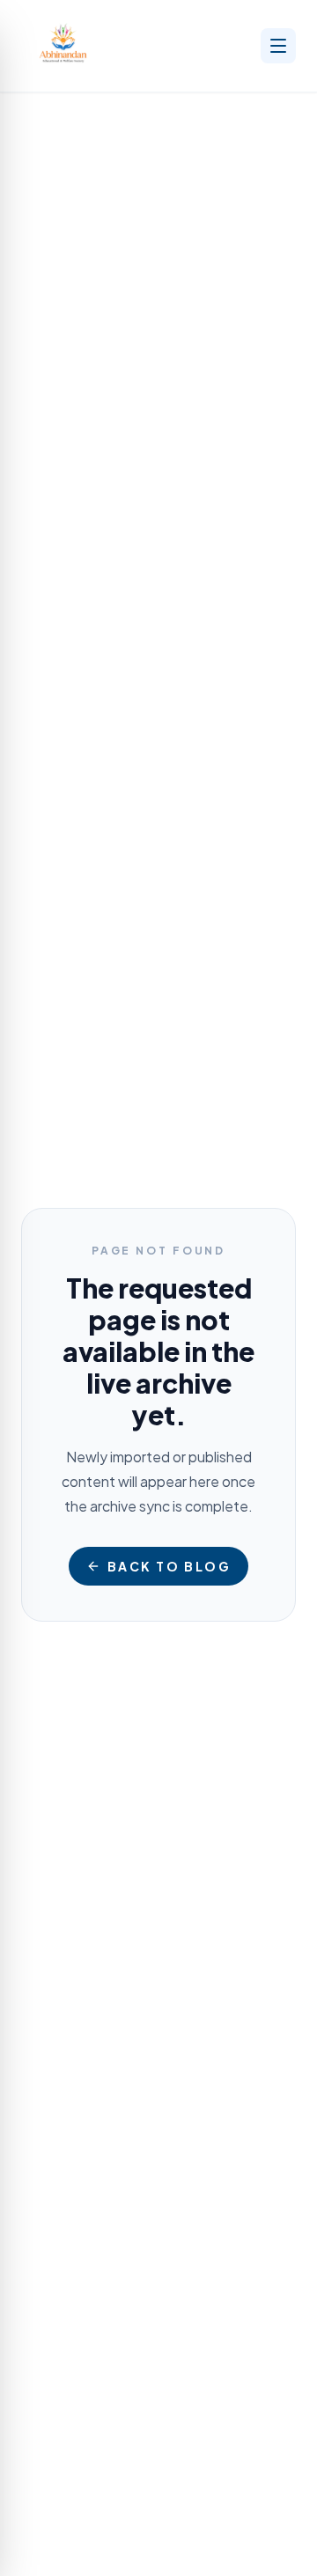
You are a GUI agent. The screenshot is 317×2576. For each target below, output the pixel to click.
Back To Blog (169, 1566)
